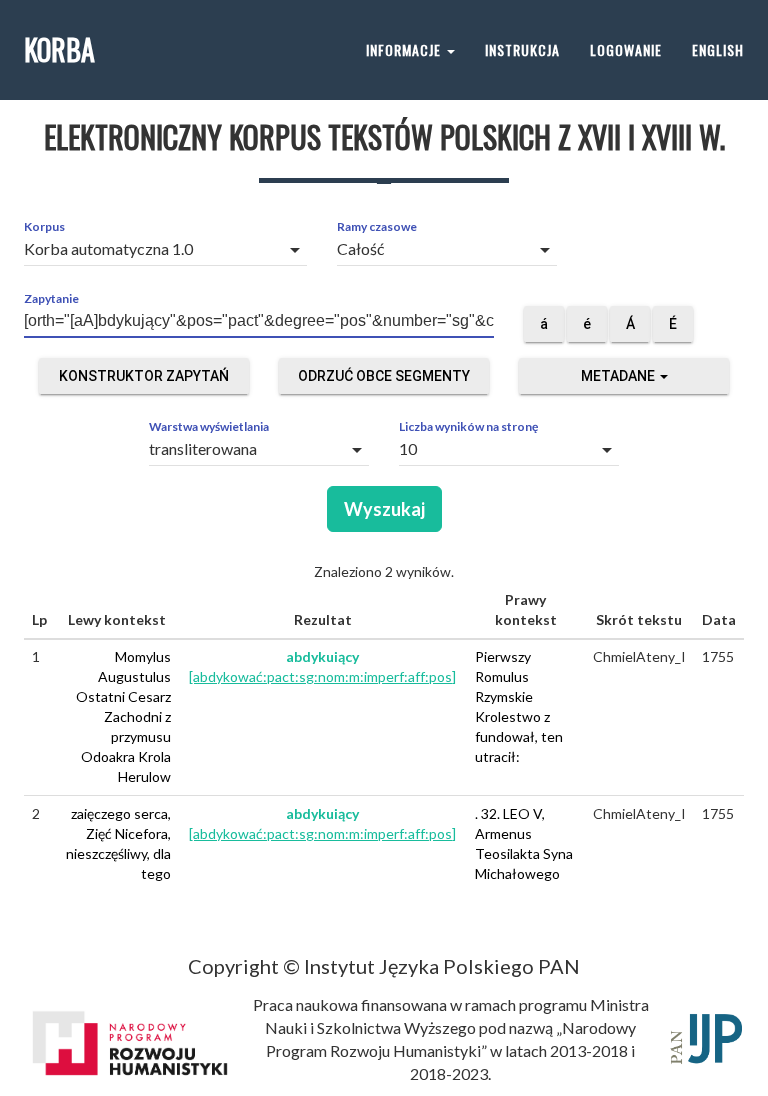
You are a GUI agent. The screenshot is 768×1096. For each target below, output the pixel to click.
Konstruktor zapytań (144, 376)
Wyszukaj (384, 509)
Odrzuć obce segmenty (384, 376)
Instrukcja (522, 49)
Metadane (619, 376)
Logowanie (626, 49)
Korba (59, 49)
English (718, 49)
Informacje (405, 49)
